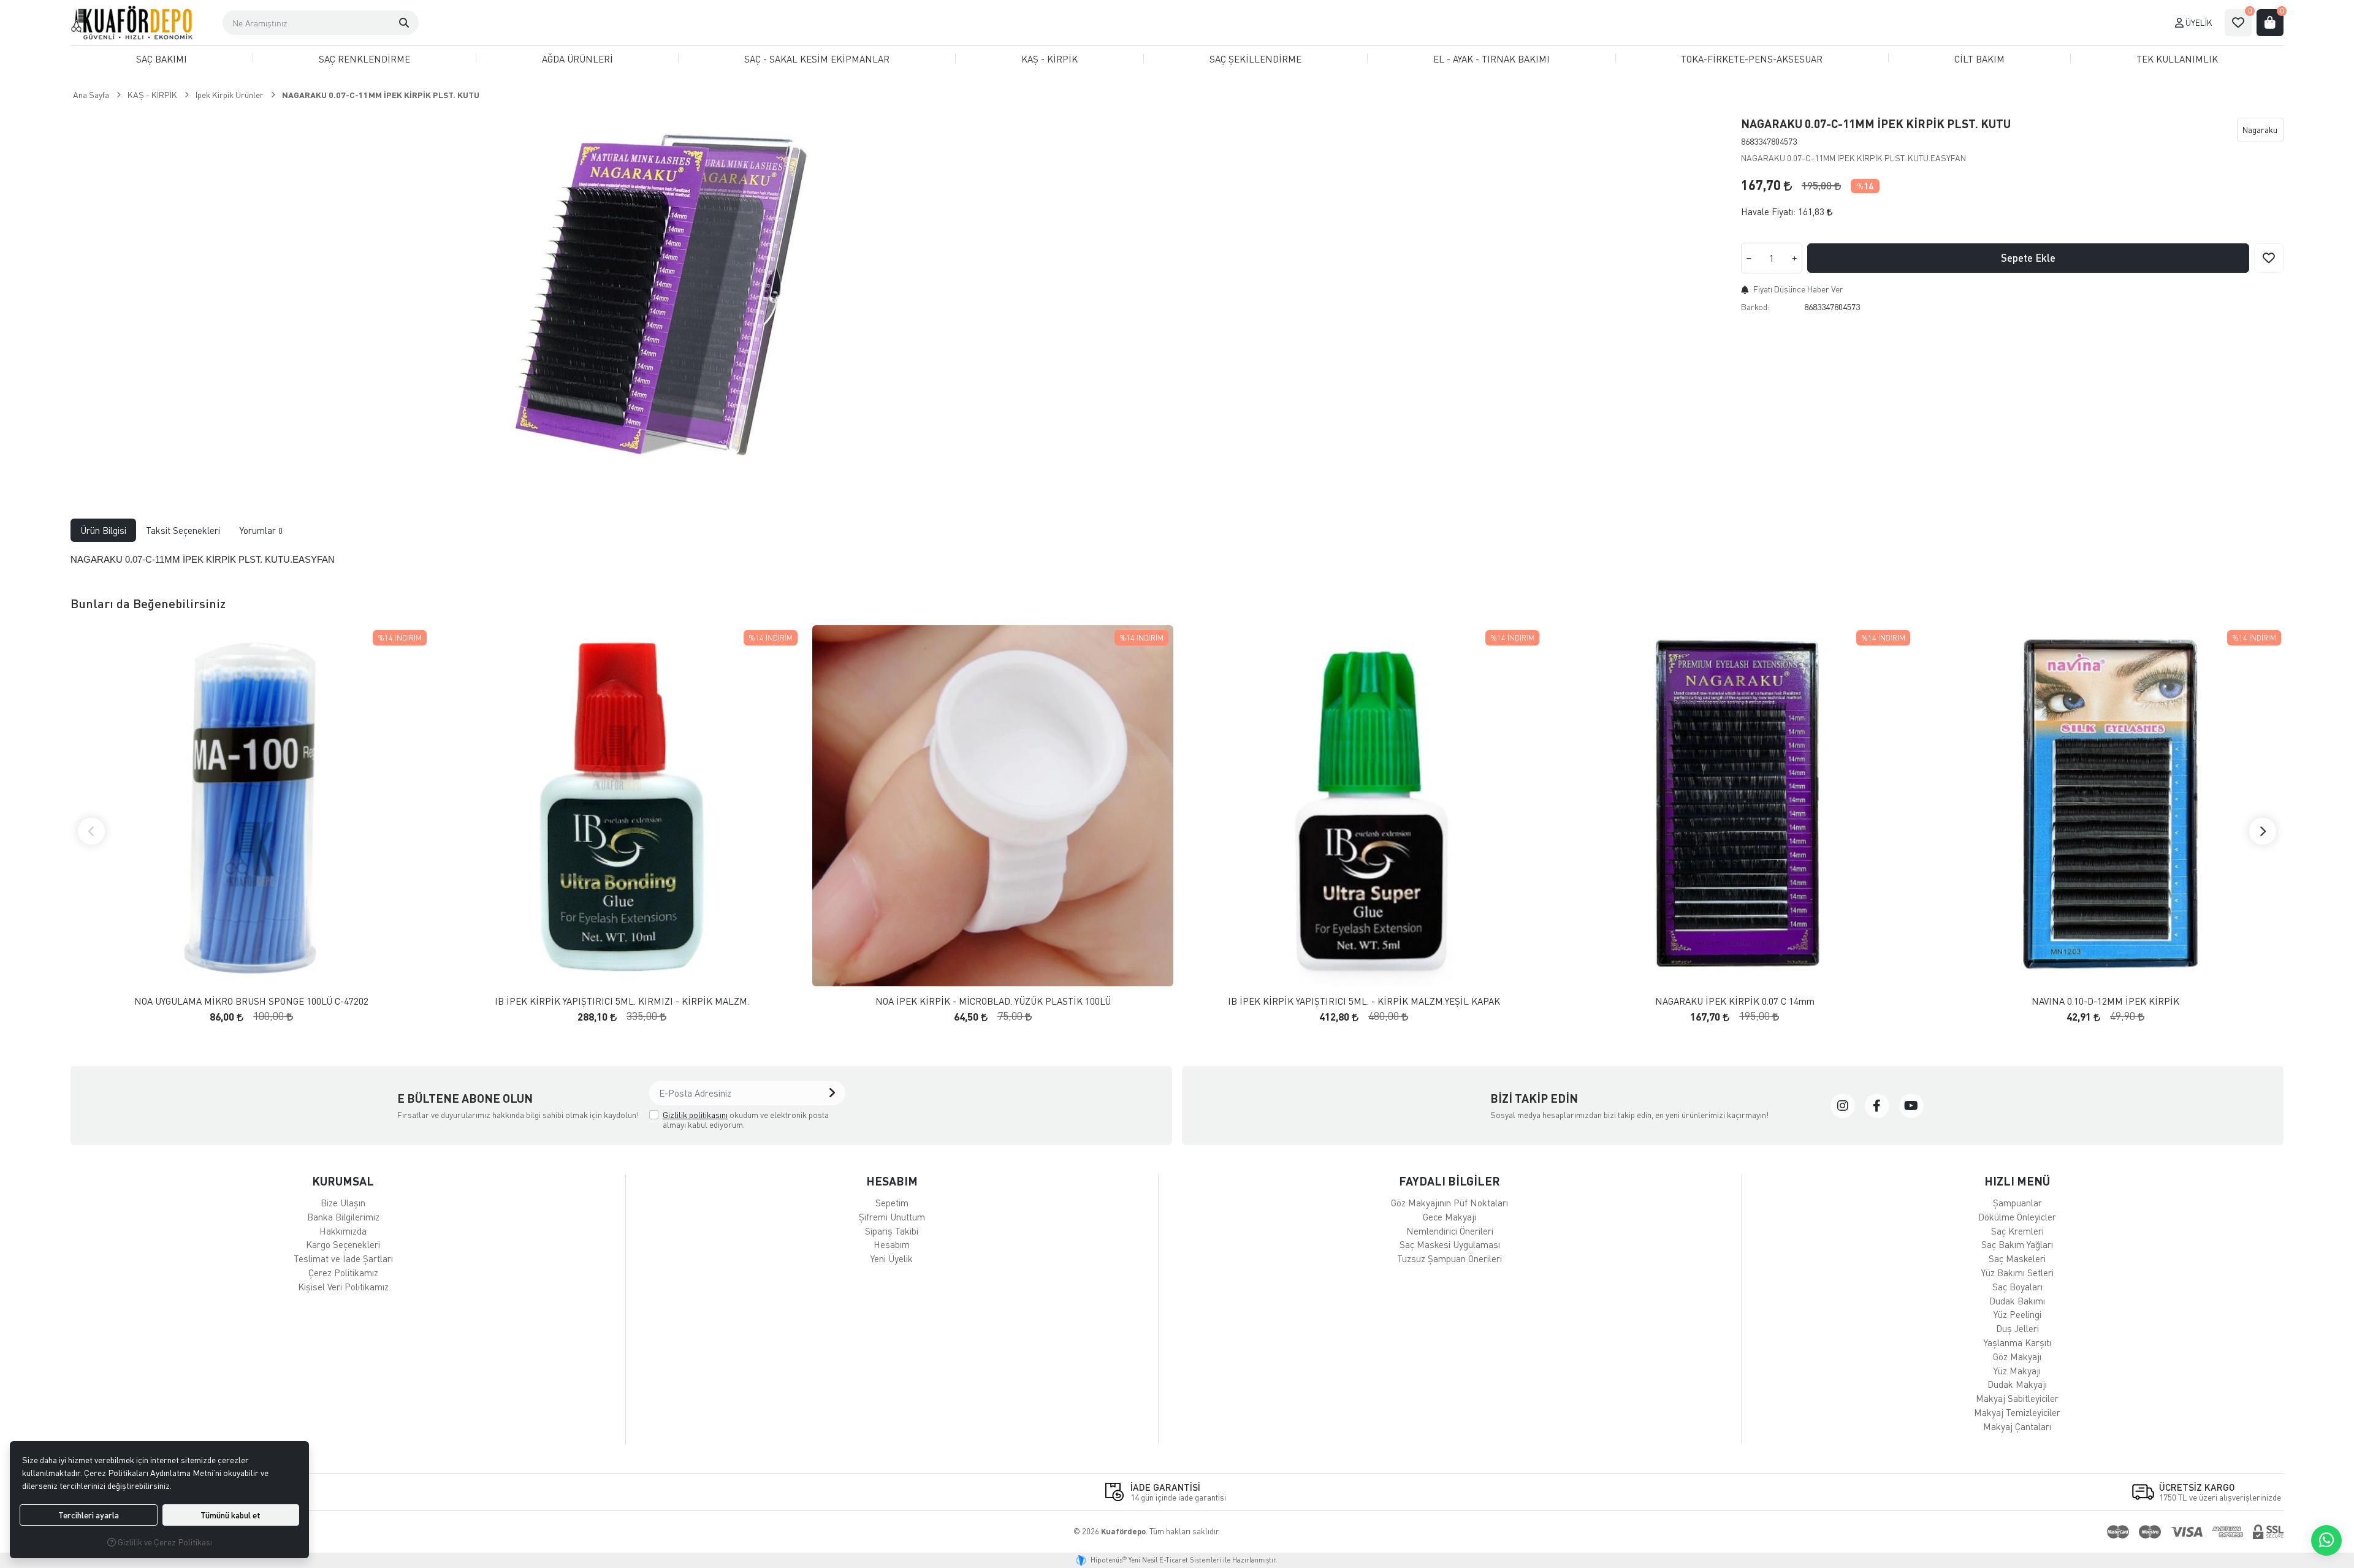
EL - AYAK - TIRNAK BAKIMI (1491, 59)
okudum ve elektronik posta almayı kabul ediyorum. (746, 1120)
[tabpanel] (1177, 560)
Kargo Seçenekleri (343, 1244)
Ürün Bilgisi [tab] (103, 530)
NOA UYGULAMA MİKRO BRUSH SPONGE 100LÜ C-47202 (251, 1001)
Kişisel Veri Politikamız (343, 1287)
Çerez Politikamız (343, 1273)
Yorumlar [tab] (261, 530)
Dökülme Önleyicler (2017, 1217)
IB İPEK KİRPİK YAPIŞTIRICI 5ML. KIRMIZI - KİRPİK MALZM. (622, 1001)
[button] (404, 23)
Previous (91, 831)
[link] (1843, 1106)
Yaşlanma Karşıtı (2017, 1342)
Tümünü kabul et (230, 1515)
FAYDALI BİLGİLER (1449, 1181)
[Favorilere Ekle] (2269, 258)
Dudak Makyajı (2017, 1384)
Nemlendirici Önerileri (1450, 1231)
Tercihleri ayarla (89, 1515)
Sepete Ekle (2028, 258)
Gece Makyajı (1449, 1217)
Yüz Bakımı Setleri (2017, 1273)
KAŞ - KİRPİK (1049, 59)
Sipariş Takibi (892, 1231)
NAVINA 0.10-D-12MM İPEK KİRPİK (2105, 1001)
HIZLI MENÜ (2017, 1181)
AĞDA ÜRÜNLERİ (577, 59)
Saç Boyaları (2017, 1287)
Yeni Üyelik (892, 1258)
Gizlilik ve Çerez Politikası (164, 1542)
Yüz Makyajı (2017, 1371)
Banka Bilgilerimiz (343, 1217)
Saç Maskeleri (2017, 1258)
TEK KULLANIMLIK (2177, 59)
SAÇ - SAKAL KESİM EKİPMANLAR (817, 59)
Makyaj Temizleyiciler (2017, 1412)
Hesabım (892, 1244)
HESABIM (892, 1181)
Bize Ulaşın (343, 1203)
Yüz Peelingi (2017, 1314)
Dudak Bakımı (2017, 1301)
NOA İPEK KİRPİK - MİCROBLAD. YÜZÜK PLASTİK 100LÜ (993, 1001)
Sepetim (892, 1203)
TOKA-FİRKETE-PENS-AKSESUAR (1752, 59)
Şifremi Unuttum (892, 1217)
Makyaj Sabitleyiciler (2017, 1398)
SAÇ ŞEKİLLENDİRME (1255, 59)
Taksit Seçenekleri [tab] (183, 530)
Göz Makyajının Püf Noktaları (1449, 1203)
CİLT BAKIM (1979, 59)
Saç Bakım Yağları (2017, 1244)
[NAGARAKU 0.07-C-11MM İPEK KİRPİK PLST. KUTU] (671, 297)
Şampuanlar (2017, 1203)
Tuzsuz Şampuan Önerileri (1449, 1258)
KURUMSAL (343, 1181)
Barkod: (1755, 307)
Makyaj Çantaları (2017, 1426)
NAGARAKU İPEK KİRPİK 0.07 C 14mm (1735, 1001)
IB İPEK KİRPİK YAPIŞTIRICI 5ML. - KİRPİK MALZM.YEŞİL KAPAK (1364, 1001)
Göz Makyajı (2017, 1357)
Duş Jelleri (2017, 1328)
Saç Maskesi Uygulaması (1450, 1244)
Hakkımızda (343, 1231)
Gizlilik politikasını (695, 1115)
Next (2263, 831)
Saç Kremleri (2017, 1231)
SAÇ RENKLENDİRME (364, 59)
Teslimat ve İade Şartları (343, 1258)
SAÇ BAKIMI (162, 59)
